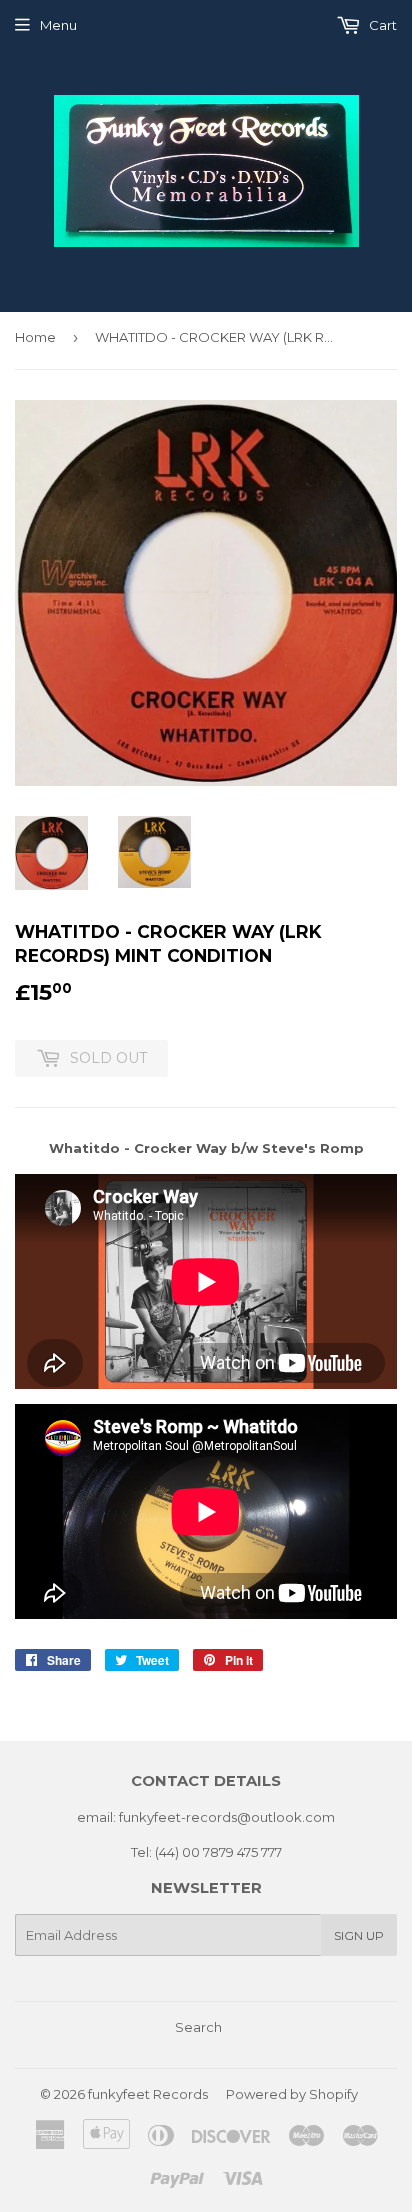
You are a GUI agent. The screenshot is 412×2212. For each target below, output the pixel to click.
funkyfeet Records (148, 2094)
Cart (381, 25)
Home (35, 337)
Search (198, 2027)
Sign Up (359, 1935)
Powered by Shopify (292, 2094)
